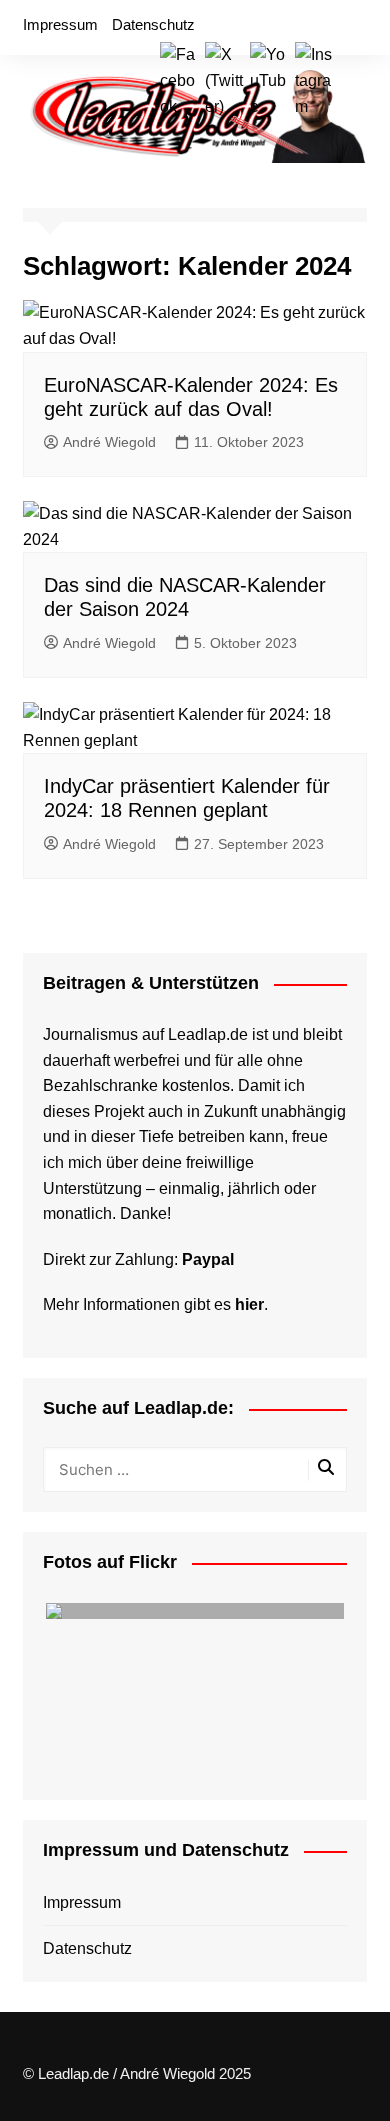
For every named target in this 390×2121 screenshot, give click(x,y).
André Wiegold (109, 442)
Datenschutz (153, 24)
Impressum (60, 24)
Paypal (208, 1259)
